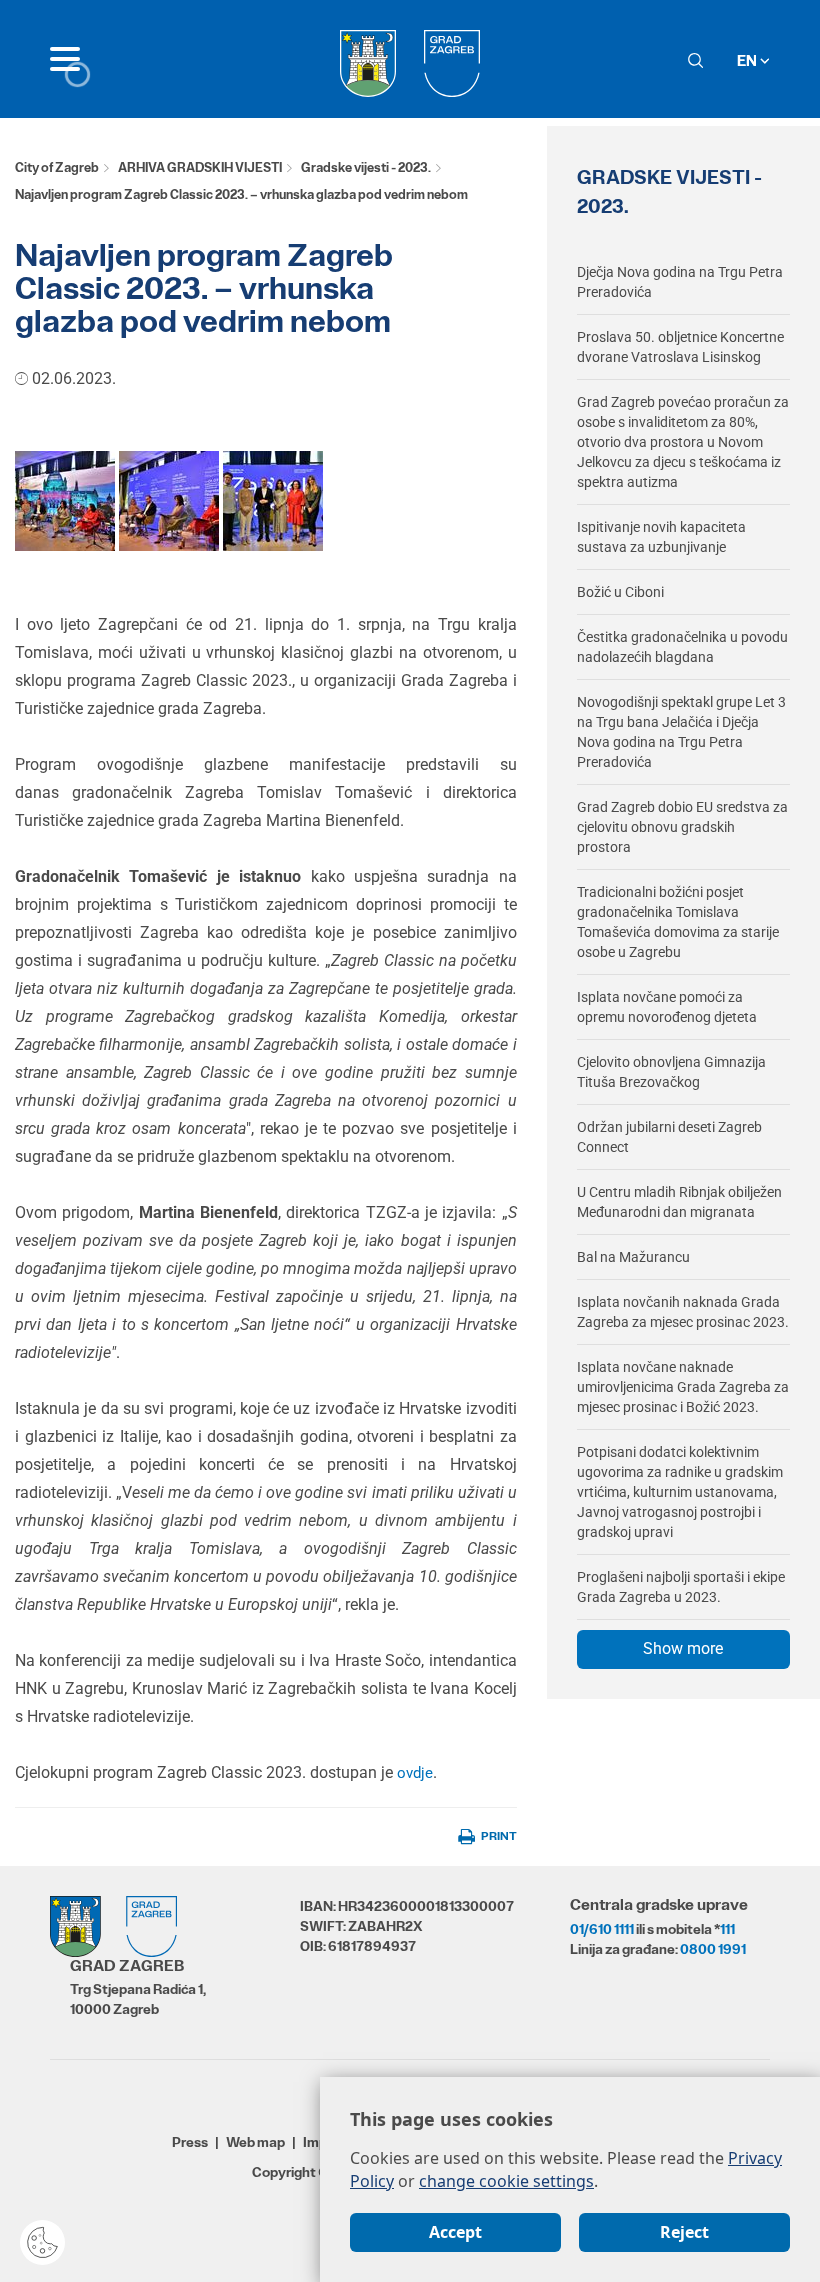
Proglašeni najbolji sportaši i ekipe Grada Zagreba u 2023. (681, 1587)
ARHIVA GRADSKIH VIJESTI (200, 167)
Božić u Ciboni (620, 592)
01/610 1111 (602, 1929)
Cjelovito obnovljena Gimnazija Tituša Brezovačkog (671, 1072)
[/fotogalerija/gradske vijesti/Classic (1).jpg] (65, 499)
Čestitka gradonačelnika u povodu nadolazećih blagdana (682, 647)
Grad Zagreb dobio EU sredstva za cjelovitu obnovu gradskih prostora (682, 827)
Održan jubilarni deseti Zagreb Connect (669, 1137)
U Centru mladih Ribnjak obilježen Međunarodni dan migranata (679, 1202)
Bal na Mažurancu (633, 1257)
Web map (255, 2142)
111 (727, 1929)
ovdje (415, 1773)
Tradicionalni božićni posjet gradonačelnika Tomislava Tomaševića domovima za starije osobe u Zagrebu (678, 922)
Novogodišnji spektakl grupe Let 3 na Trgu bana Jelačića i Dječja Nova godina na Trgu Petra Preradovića (681, 732)
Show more (683, 1648)
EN (748, 60)
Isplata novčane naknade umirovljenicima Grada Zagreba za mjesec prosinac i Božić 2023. (683, 1387)
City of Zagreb (57, 167)
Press (190, 2142)
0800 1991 (713, 1949)
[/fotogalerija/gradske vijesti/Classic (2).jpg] (273, 499)
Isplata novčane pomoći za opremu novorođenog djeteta (667, 1007)
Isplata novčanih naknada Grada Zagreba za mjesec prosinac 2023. (683, 1312)
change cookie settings (506, 2181)
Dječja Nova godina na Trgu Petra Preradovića (680, 282)
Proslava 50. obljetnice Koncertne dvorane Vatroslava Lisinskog (680, 347)
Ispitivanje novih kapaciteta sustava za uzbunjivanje (661, 537)
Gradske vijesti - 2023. (366, 167)
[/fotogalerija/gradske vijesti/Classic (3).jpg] (169, 499)
